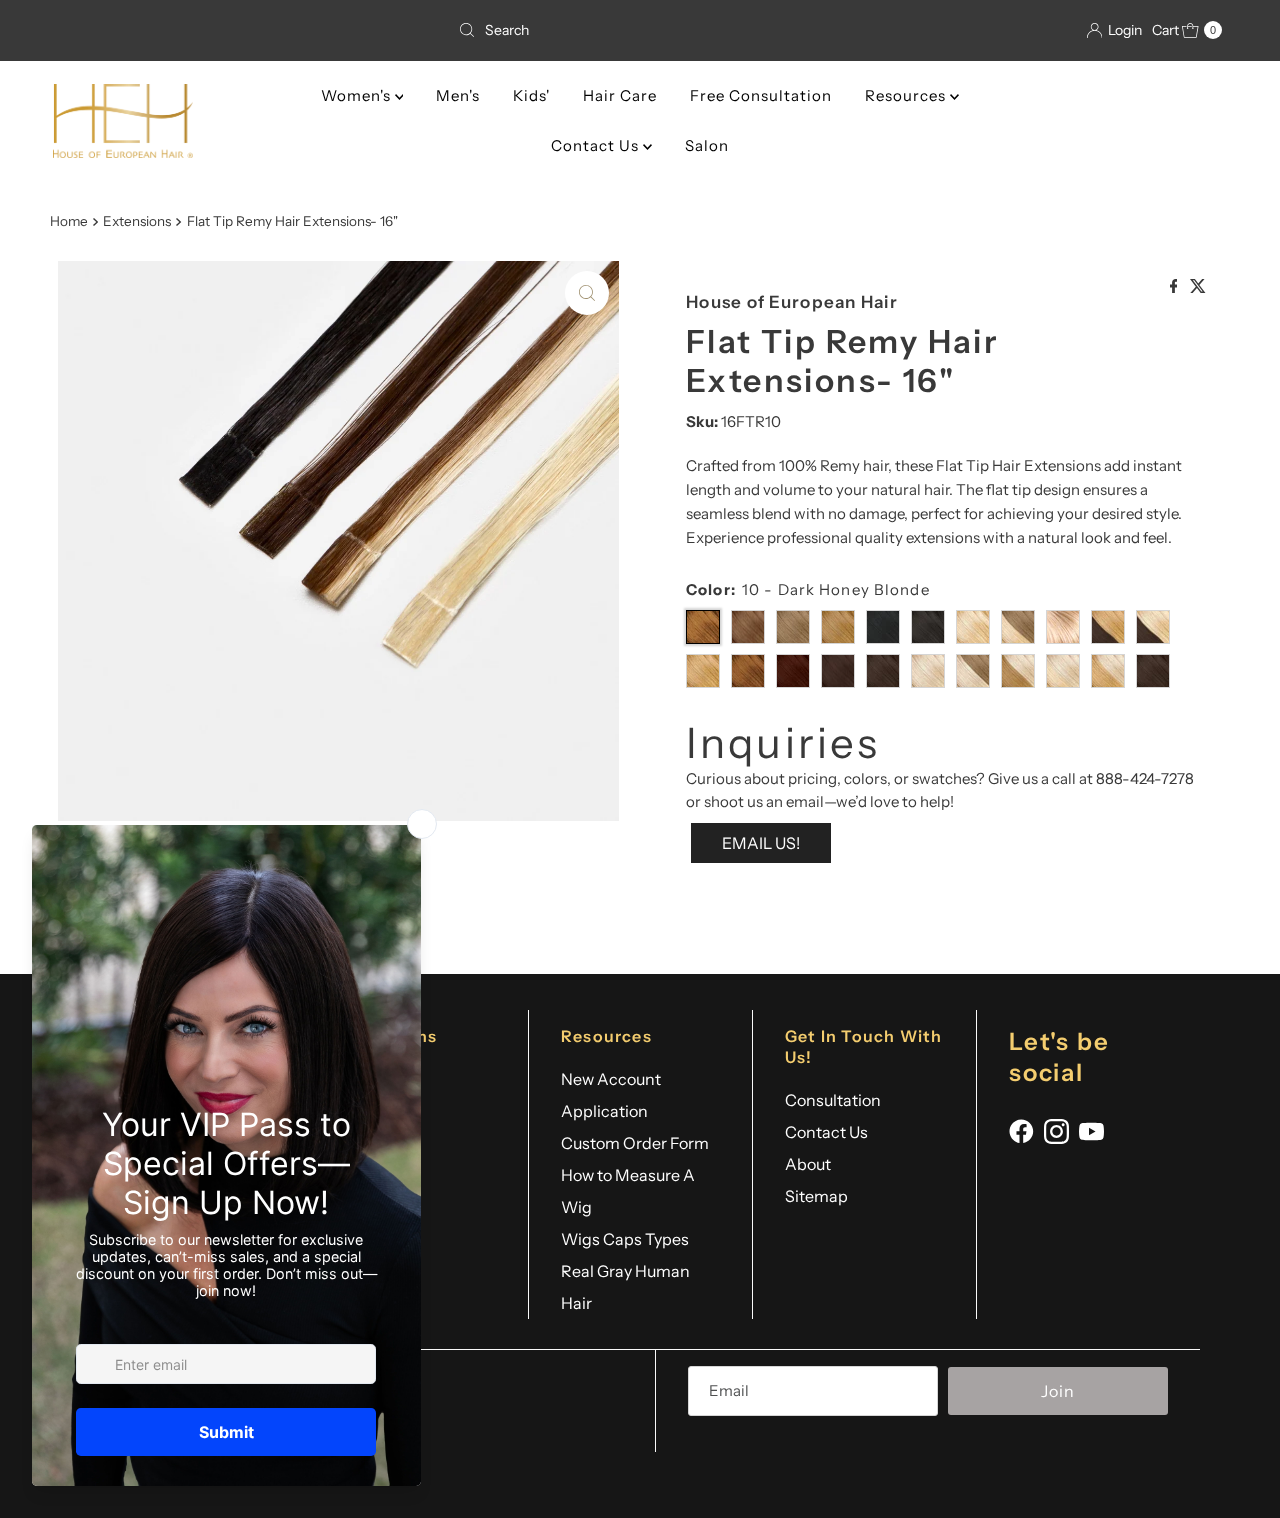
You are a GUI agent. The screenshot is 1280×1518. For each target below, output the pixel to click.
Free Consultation (761, 95)
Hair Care (620, 95)
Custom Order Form (635, 1143)
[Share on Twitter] (1198, 284)
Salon (707, 145)
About (808, 1164)
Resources (907, 95)
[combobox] (640, 30)
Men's (458, 95)
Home (69, 221)
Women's (358, 95)
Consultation (833, 1100)
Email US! (761, 843)
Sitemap (816, 1196)
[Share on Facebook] (1175, 284)
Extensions (137, 221)
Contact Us (597, 145)
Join (1058, 1391)
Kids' (531, 95)
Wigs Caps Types (625, 1239)
